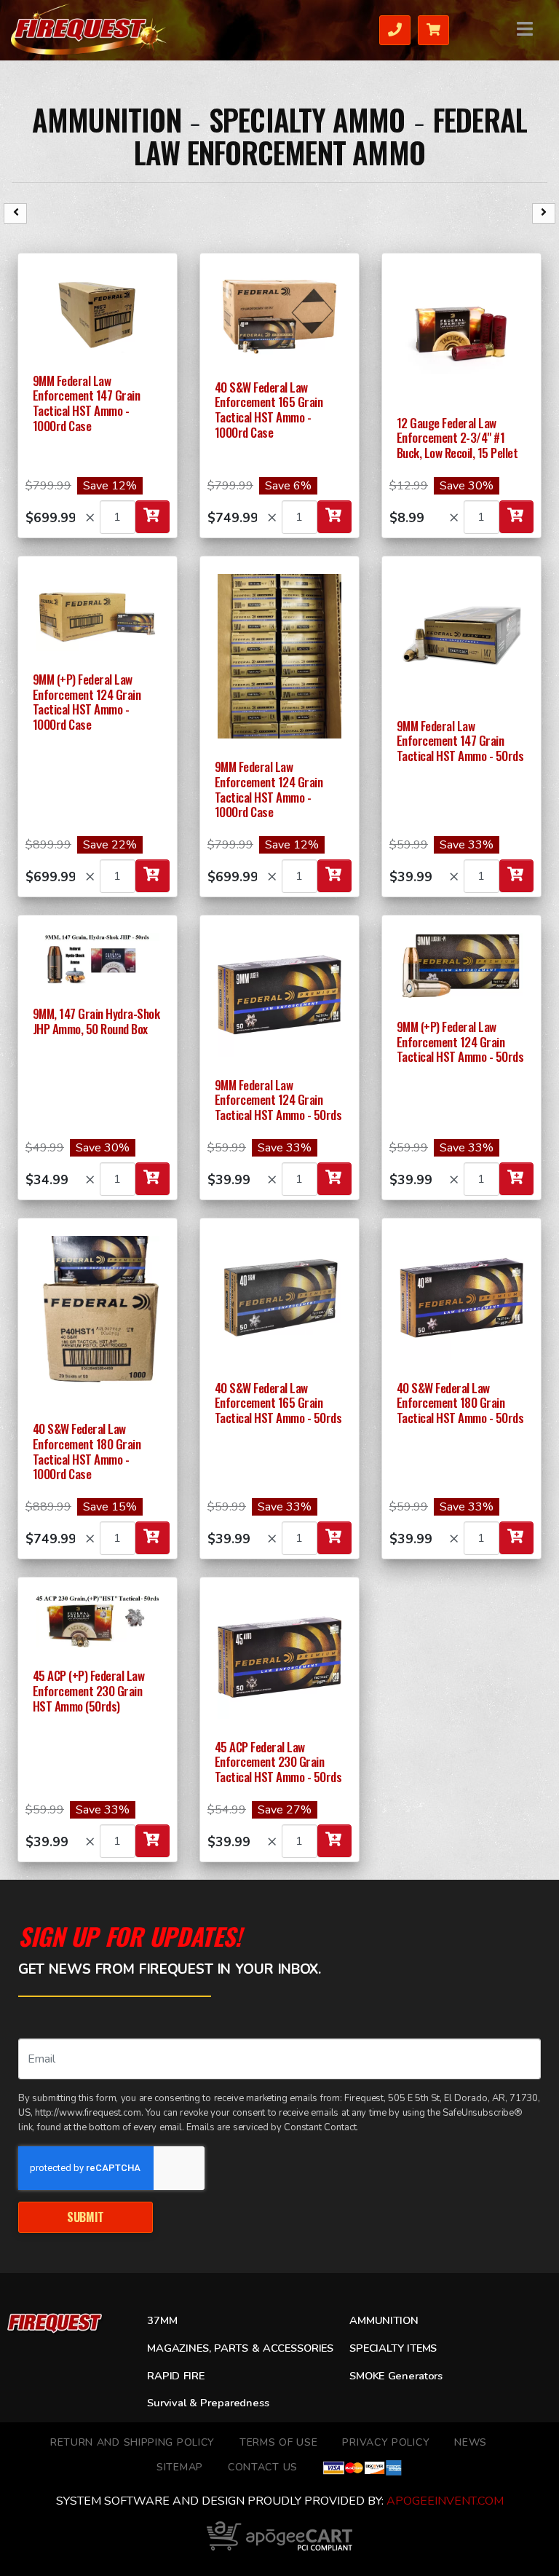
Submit (86, 2217)
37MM (162, 2320)
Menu (526, 29)
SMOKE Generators (396, 2376)
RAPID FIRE (176, 2376)
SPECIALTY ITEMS (393, 2348)
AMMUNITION (107, 119)
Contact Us (263, 2467)
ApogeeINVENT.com (445, 2501)
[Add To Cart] (152, 517)
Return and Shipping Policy (132, 2442)
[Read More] (98, 312)
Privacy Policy (386, 2442)
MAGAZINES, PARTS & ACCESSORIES (240, 2348)
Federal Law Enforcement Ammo (330, 136)
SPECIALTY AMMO (307, 119)
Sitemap (180, 2467)
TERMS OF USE (278, 2442)
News (471, 2442)
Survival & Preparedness (208, 2403)
